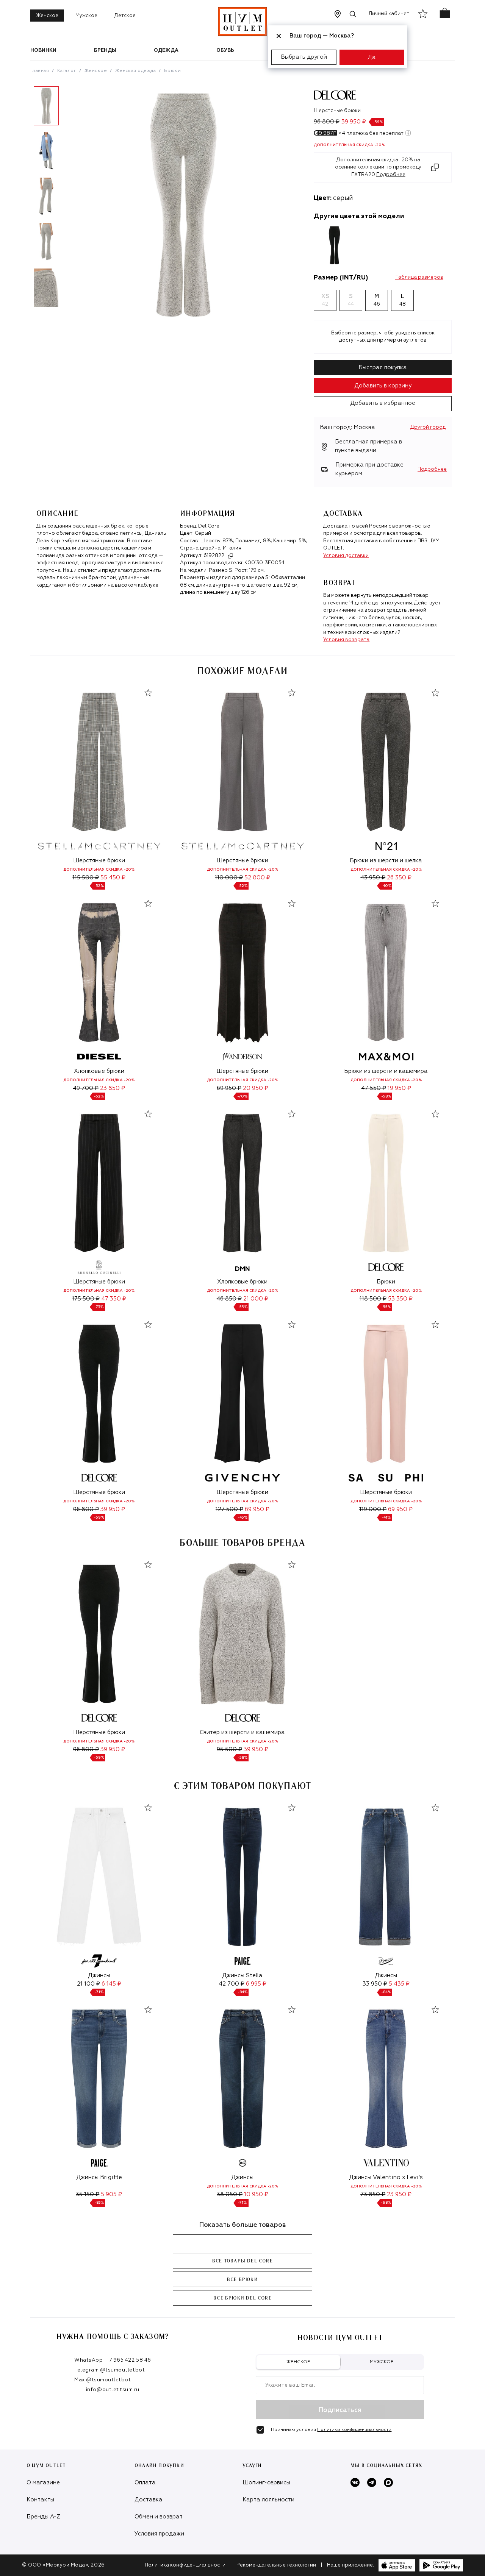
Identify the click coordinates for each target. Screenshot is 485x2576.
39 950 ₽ (113, 1509)
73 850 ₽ (373, 2194)
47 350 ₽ (114, 1299)
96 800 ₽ (86, 1509)
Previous (25, 200)
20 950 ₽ (256, 1088)
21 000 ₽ (256, 1299)
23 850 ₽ (113, 1088)
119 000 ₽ (373, 1509)
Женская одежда (136, 71)
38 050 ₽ (230, 2194)
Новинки (43, 51)
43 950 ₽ (373, 878)
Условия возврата (346, 640)
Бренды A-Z (43, 2517)
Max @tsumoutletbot (102, 2380)
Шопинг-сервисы (266, 2483)
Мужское (86, 16)
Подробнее (432, 469)
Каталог (67, 71)
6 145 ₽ (111, 1984)
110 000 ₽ (229, 878)
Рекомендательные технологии (276, 2565)
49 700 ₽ (86, 1088)
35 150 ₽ (88, 2194)
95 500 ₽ (229, 1749)
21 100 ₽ (88, 1984)
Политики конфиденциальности (354, 2430)
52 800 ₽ (257, 878)
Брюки (172, 71)
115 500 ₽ (86, 878)
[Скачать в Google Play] (441, 2565)
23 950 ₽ (399, 2194)
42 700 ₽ (232, 1984)
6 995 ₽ (256, 1984)
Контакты (40, 2500)
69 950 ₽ (229, 1088)
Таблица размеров (419, 277)
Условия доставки (346, 556)
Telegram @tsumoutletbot (110, 2370)
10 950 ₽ (256, 2194)
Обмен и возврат (159, 2517)
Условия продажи (159, 2534)
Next (68, 200)
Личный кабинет (389, 14)
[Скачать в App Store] (397, 2565)
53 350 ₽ (400, 1299)
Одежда (166, 51)
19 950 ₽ (399, 1088)
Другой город (428, 427)
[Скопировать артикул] (230, 556)
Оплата (145, 2483)
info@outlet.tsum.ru (113, 2390)
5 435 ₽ (399, 1984)
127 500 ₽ (229, 1509)
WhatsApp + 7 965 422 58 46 (113, 2360)
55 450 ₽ (113, 878)
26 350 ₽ (399, 878)
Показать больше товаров (243, 2225)
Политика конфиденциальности (185, 2565)
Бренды (105, 51)
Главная (40, 71)
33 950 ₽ (375, 1984)
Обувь (225, 51)
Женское (47, 16)
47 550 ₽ (374, 1088)
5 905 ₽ (111, 2194)
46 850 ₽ (229, 1299)
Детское (125, 16)
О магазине (43, 2483)
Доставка (149, 2500)
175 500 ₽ (86, 1299)
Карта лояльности (268, 2500)
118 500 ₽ (373, 1299)
